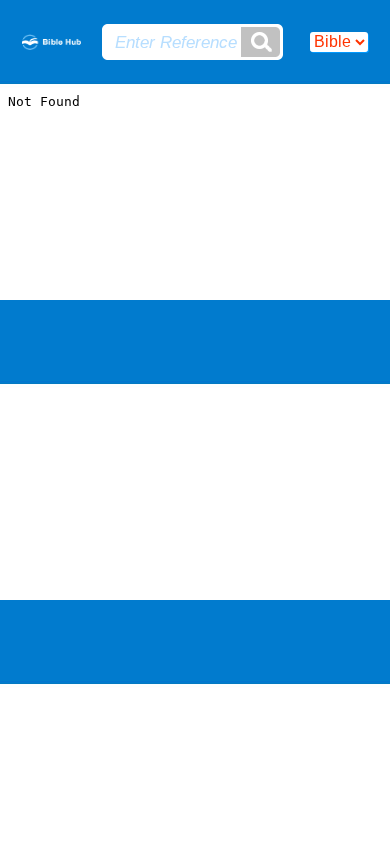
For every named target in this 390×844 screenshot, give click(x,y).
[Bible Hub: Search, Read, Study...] (51, 44)
